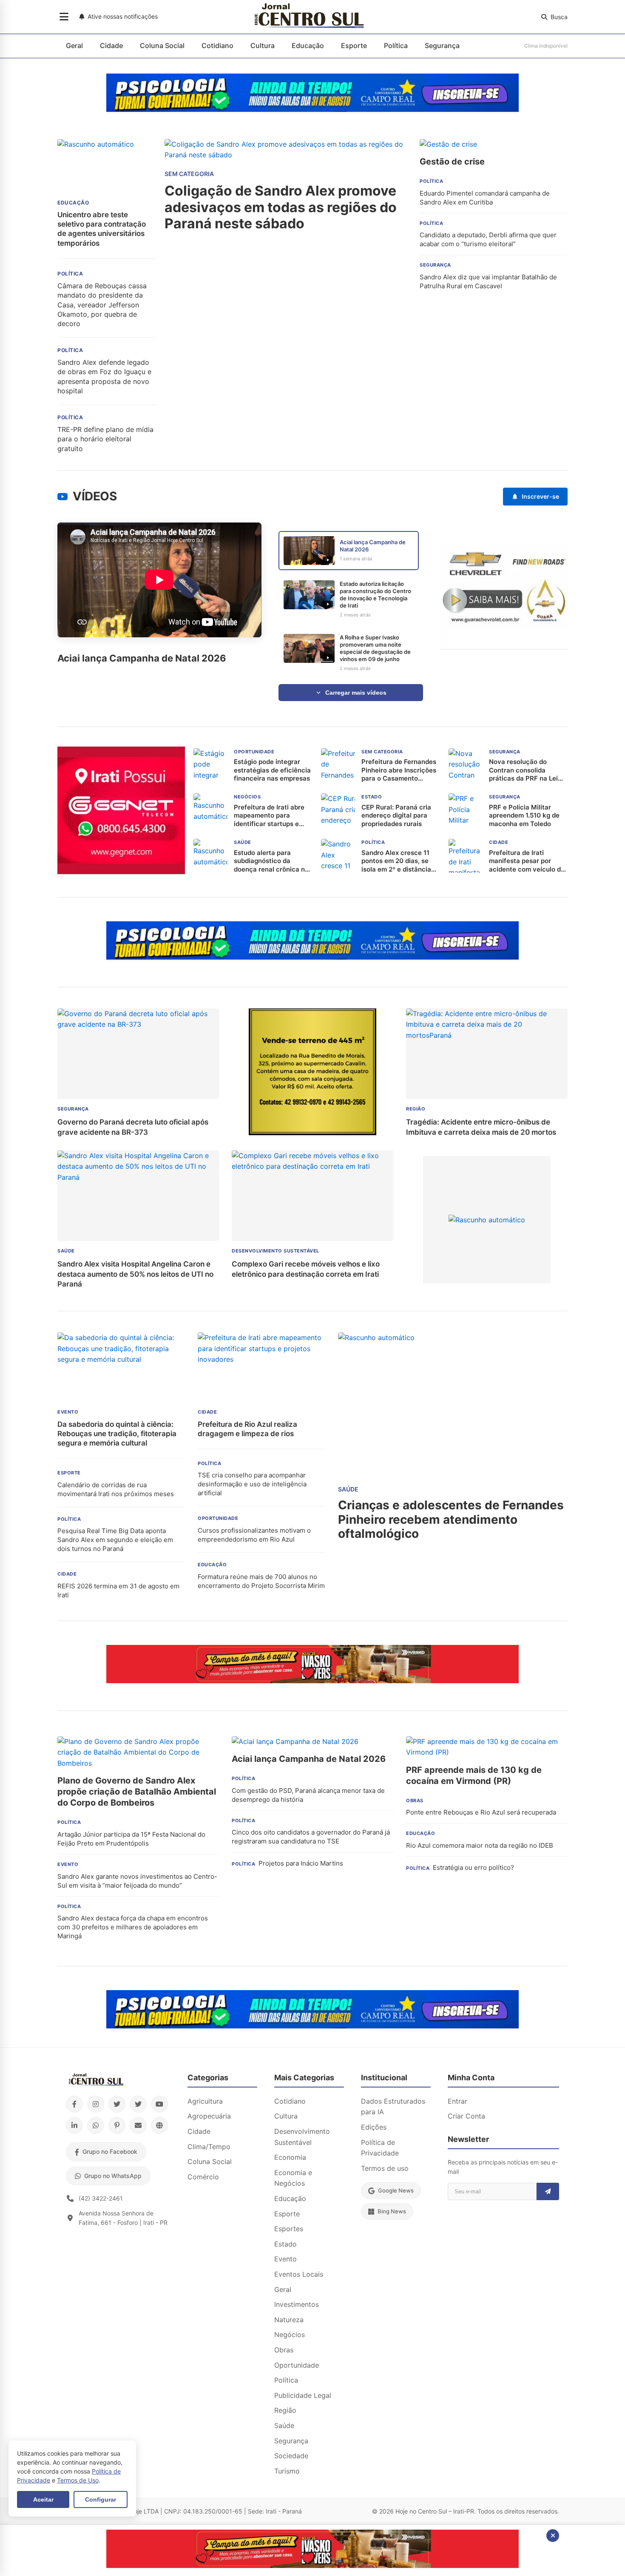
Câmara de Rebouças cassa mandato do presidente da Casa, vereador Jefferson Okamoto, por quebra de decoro (102, 305)
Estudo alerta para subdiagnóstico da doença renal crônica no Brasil (271, 861)
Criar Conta (466, 2116)
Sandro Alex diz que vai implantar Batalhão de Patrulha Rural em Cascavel (488, 281)
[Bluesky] (138, 2104)
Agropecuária (209, 2116)
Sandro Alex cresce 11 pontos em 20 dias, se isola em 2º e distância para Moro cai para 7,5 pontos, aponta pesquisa (399, 861)
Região (285, 2410)
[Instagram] (96, 2104)
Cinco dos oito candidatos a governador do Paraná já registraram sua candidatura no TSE (311, 1837)
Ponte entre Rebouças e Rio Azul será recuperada (481, 1812)
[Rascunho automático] (487, 1220)
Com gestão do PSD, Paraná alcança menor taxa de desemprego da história (308, 1795)
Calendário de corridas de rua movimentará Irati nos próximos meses (116, 1489)
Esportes (289, 2229)
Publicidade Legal (303, 2395)
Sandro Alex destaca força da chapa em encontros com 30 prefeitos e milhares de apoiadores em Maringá (133, 1927)
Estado (286, 2244)
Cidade (111, 45)
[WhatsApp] (96, 2125)
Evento (286, 2259)
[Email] (138, 2125)
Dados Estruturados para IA (393, 2107)
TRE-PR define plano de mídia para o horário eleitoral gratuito (105, 439)
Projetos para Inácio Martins (301, 1863)
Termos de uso (385, 2168)
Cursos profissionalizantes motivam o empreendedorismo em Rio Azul (254, 1535)
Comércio (203, 2177)
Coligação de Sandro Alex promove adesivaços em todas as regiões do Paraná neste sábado (281, 207)
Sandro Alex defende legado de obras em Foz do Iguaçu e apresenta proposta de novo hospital (104, 376)
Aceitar (43, 2499)
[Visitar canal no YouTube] (62, 497)
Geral (74, 45)
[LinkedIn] (74, 2125)
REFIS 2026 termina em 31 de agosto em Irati (118, 1590)
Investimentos (297, 2304)
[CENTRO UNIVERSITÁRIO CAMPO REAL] (312, 109)
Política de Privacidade (380, 2148)
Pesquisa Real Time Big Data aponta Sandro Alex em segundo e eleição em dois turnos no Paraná (115, 1540)
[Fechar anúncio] (553, 2536)
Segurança (442, 45)
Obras (284, 2350)
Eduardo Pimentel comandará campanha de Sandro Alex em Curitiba (485, 198)
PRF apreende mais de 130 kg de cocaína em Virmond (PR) (474, 1775)
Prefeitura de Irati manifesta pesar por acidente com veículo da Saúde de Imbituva (527, 861)
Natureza (289, 2320)
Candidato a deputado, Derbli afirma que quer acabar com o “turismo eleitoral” (488, 239)
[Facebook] (74, 2104)
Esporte (354, 45)
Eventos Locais (299, 2274)
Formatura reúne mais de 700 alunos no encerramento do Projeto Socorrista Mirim (261, 1581)
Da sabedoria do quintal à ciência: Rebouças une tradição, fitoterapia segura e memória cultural (117, 1434)
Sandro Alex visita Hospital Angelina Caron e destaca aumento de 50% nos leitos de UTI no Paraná (135, 1274)
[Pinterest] (117, 2125)
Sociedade (291, 2456)
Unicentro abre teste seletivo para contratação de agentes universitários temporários (102, 229)
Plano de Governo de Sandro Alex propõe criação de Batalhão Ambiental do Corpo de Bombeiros (137, 1792)
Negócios (290, 2335)
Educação (308, 45)
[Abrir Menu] (64, 17)
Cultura (263, 45)
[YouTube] (159, 2104)
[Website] (159, 2125)
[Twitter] (117, 2104)
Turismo (287, 2471)
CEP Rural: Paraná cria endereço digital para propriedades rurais (396, 815)
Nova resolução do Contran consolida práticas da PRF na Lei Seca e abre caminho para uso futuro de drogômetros (523, 770)
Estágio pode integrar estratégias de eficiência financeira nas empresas (272, 770)
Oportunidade (297, 2365)
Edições (374, 2127)
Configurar (101, 2499)
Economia (290, 2157)
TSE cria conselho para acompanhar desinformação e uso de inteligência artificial (252, 1484)
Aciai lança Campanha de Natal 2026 (309, 1759)
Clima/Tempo (209, 2147)
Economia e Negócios (293, 2178)
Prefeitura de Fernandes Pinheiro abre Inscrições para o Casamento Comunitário (399, 770)
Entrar (457, 2101)
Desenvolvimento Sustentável (302, 2137)
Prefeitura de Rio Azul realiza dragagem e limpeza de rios (247, 1429)
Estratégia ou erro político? (473, 1867)
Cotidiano (217, 45)
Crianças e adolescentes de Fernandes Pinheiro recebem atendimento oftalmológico (451, 1519)
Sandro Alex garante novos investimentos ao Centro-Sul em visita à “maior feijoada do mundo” (137, 1881)
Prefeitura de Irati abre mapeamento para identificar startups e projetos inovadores (269, 816)
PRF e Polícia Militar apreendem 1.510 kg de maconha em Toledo (524, 815)
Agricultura (205, 2101)
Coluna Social (162, 45)
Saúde (284, 2425)
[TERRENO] (312, 1133)
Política (396, 45)
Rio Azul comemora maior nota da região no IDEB (480, 1845)
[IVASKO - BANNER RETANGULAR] (312, 1681)
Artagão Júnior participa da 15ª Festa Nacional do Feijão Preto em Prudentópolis (131, 1839)
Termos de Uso (78, 2480)
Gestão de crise (452, 162)
